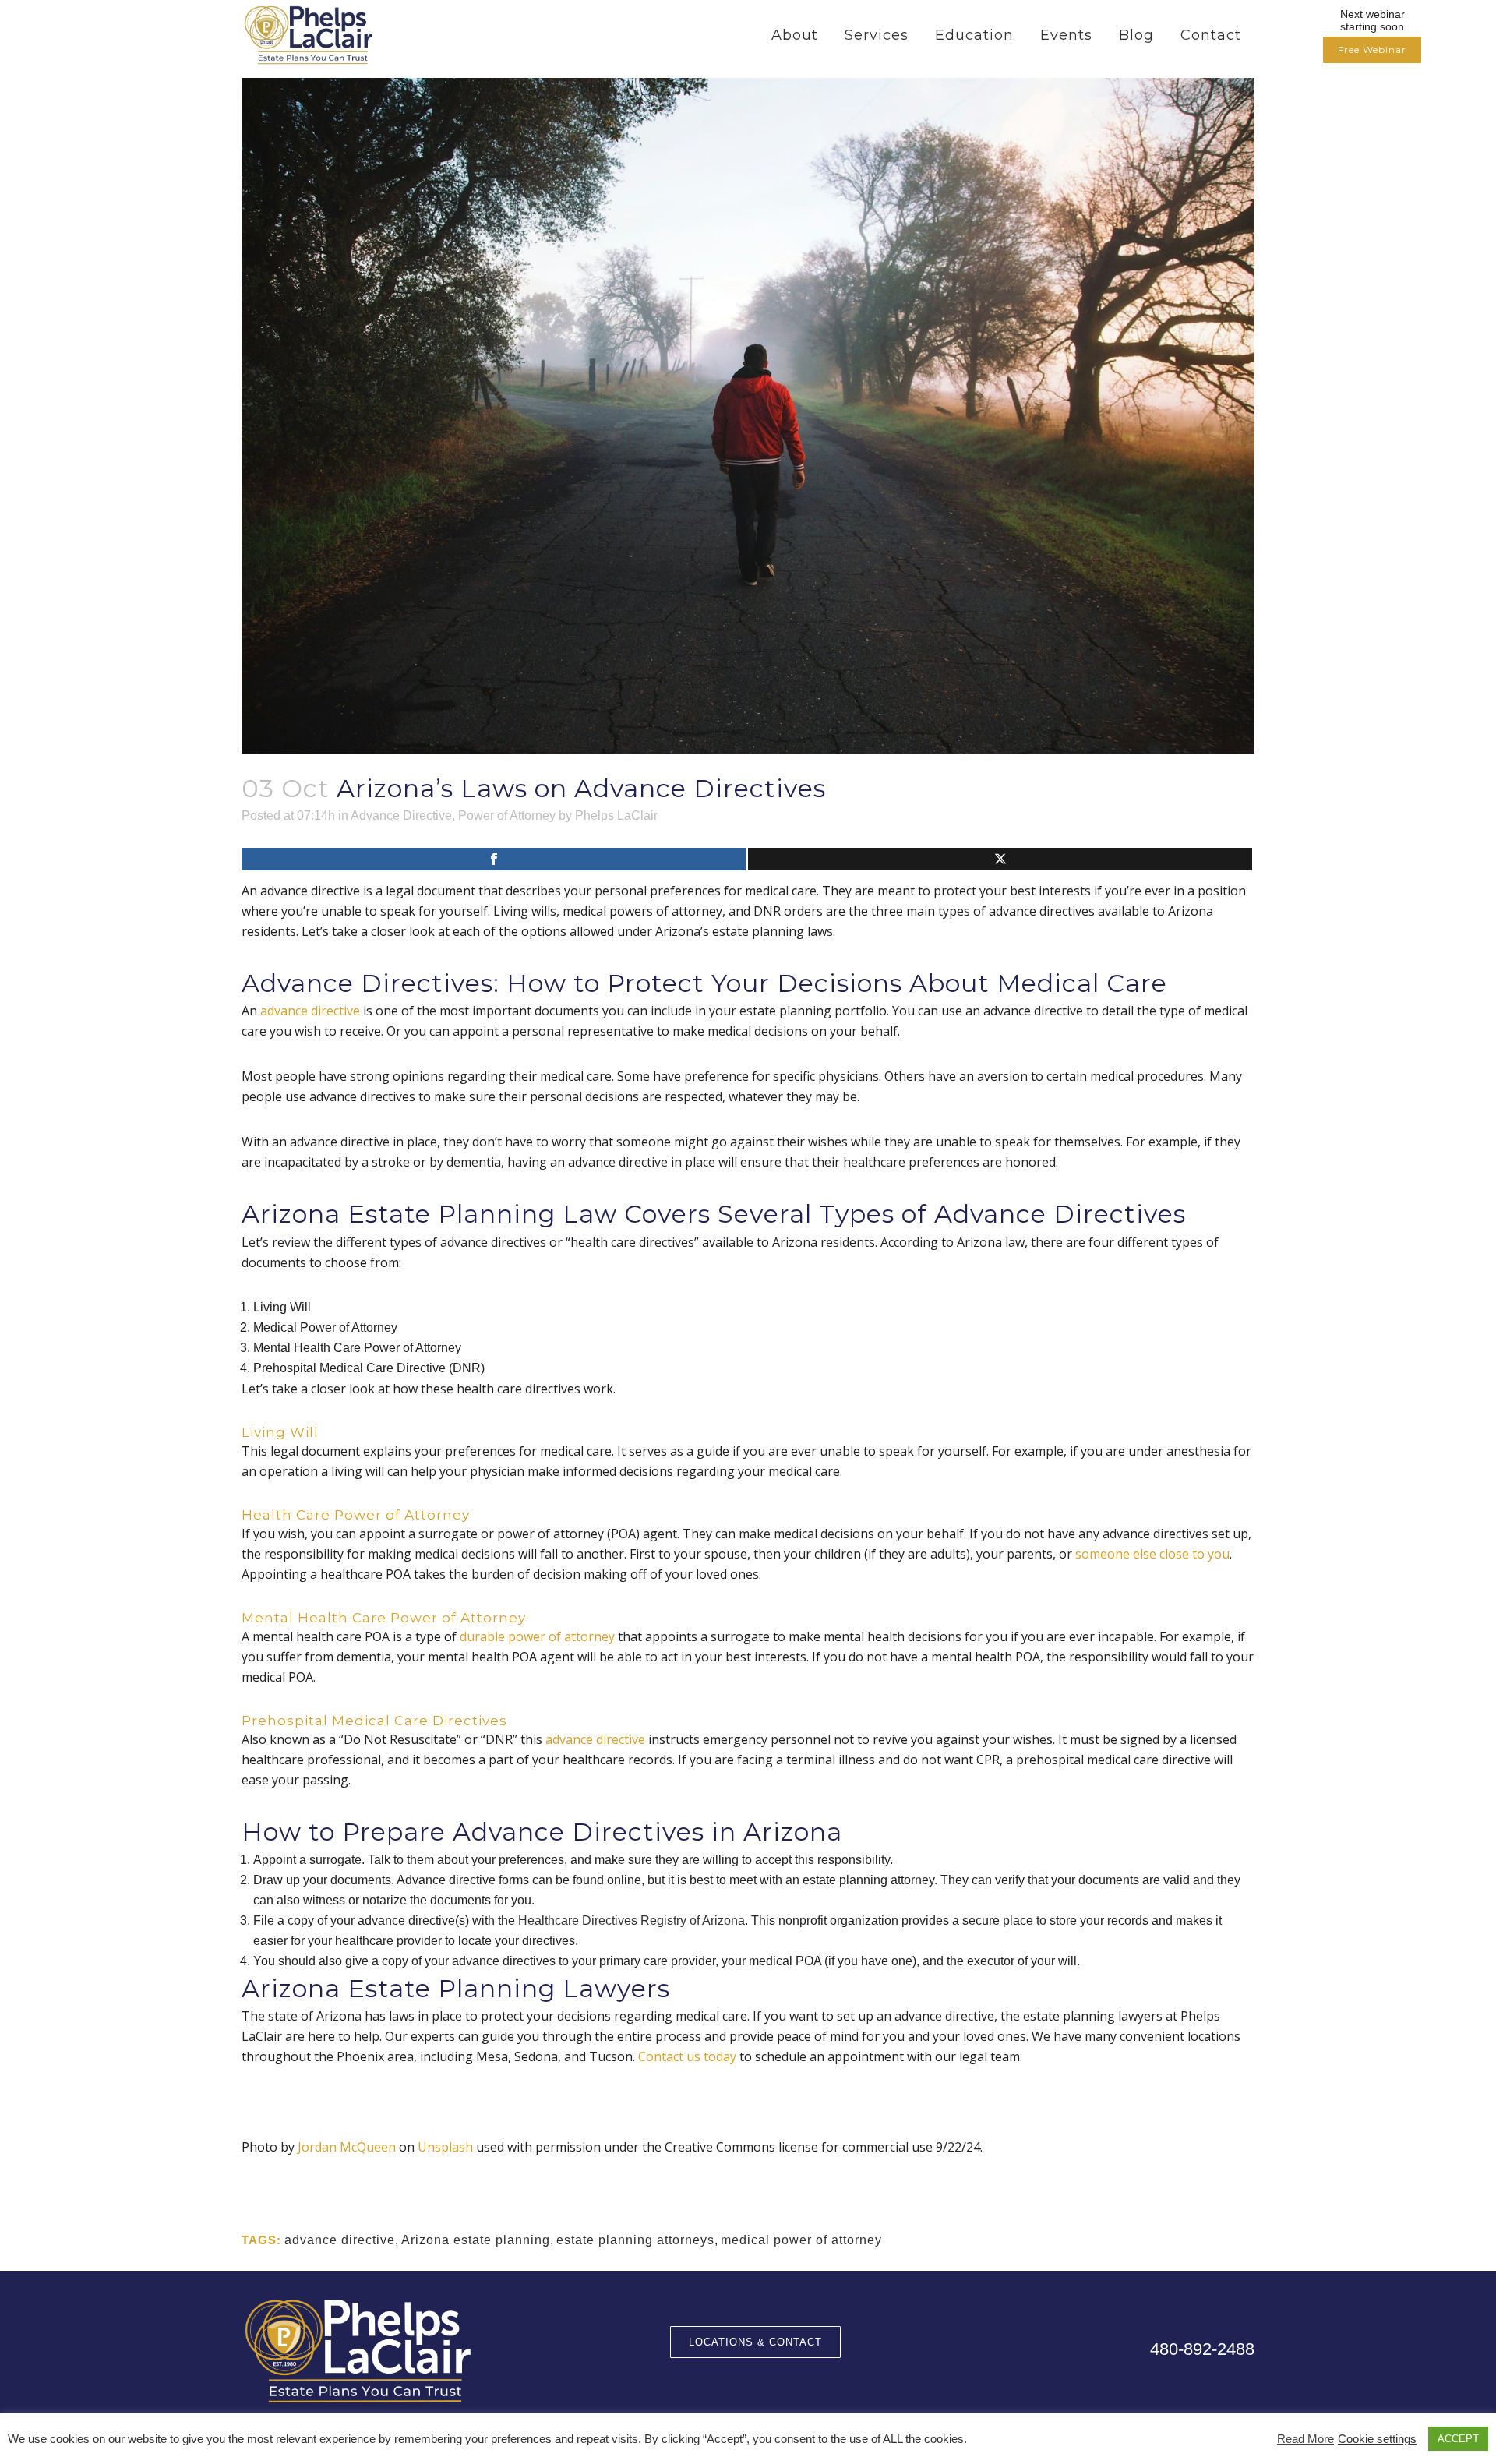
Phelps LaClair (616, 815)
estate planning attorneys (635, 2240)
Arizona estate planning (476, 2240)
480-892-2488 (1202, 2349)
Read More (1305, 2439)
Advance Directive (401, 815)
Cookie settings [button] (1377, 2439)
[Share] (494, 859)
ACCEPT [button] (1458, 2439)
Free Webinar (1372, 49)
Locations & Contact (755, 2342)
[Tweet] (1000, 859)
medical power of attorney (801, 2240)
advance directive (340, 2240)
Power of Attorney (507, 815)
